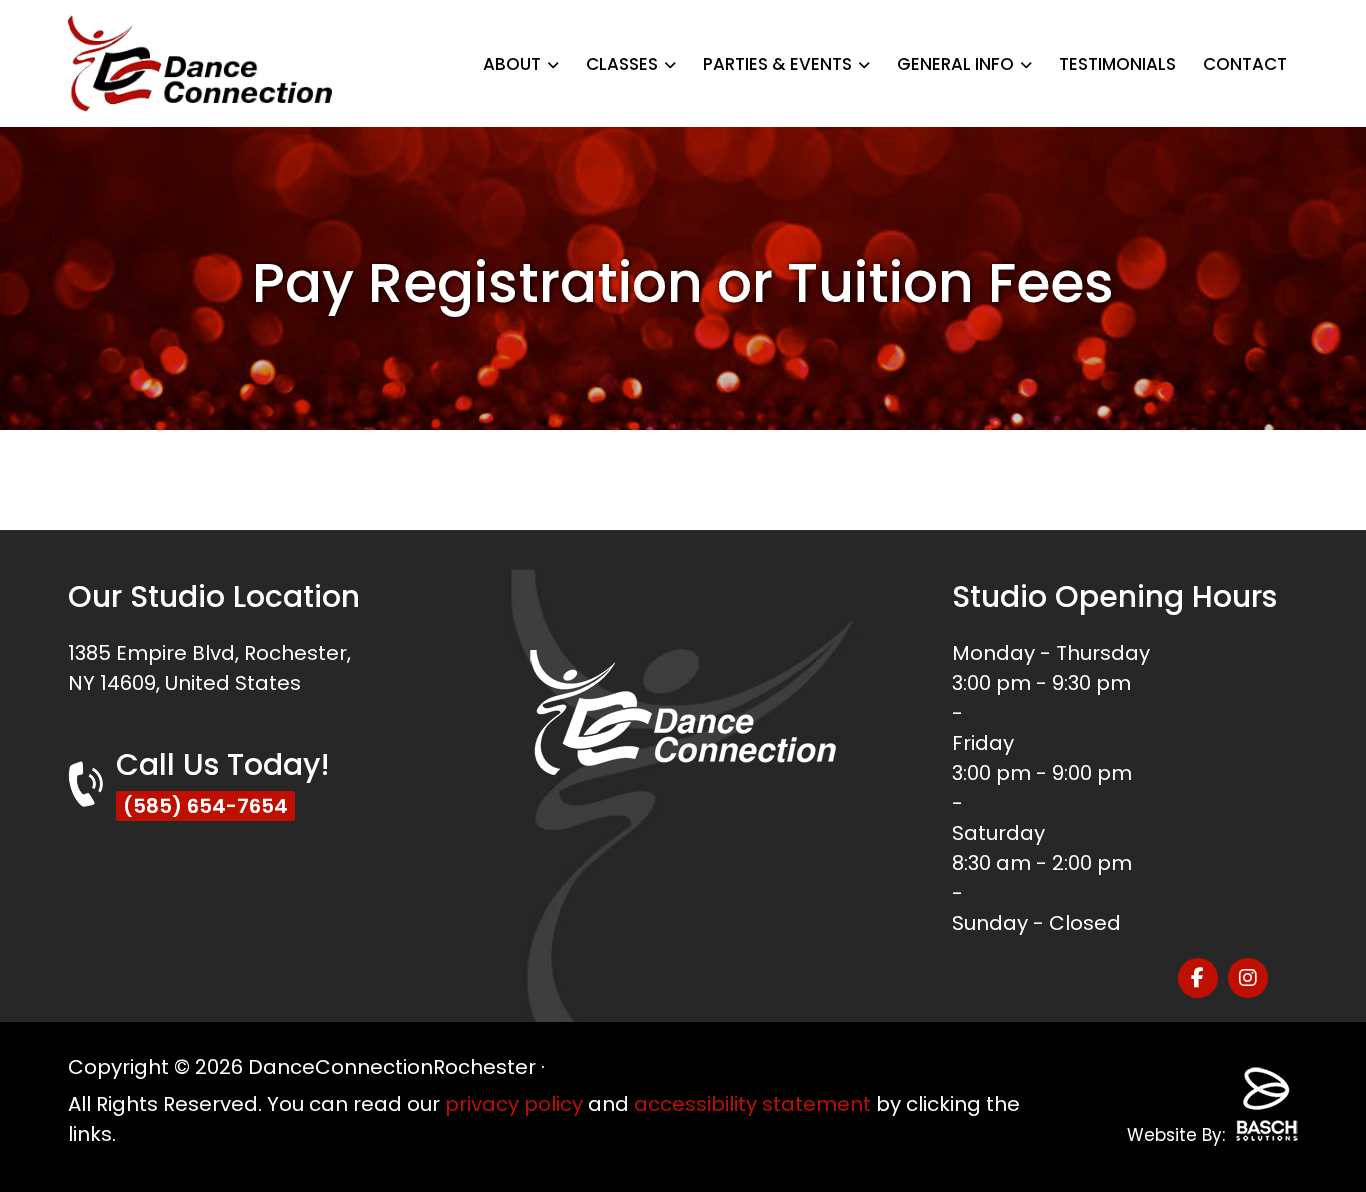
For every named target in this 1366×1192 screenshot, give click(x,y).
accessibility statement (752, 1104)
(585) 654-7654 (205, 806)
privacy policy (514, 1104)
